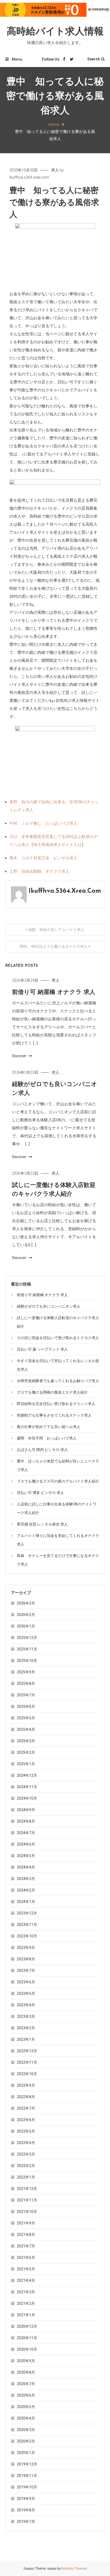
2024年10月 (27, 1798)
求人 (55, 170)
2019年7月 (26, 2522)
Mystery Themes (74, 2568)
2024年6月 (26, 1844)
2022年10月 (27, 2074)
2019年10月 (27, 2487)
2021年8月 (26, 2235)
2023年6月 (26, 1982)
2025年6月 (26, 1706)
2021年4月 (26, 2280)
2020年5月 (26, 2407)
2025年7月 (26, 1695)
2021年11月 (27, 2200)
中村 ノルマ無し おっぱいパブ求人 (43, 823)
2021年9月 (26, 2223)
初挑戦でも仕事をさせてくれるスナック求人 (54, 1415)
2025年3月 (26, 1741)
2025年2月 (26, 1752)
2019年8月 (26, 2510)
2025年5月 (26, 1718)
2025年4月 (26, 1729)
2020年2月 (26, 2441)
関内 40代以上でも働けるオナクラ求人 (54, 946)
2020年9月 (26, 2361)
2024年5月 (26, 1856)
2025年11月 (27, 1649)
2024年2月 (26, 1890)
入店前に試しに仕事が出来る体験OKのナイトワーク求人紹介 (57, 1508)
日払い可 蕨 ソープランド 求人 (42, 1349)
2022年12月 (27, 2051)
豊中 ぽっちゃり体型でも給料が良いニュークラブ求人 (58, 1465)
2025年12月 (27, 1638)
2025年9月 (26, 1672)
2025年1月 (26, 1764)
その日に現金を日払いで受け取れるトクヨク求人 (58, 1338)
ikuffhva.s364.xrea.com (29, 177)
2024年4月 (26, 1867)
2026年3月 (26, 1603)
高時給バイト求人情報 (55, 32)
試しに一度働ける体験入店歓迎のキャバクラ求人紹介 (58, 1322)
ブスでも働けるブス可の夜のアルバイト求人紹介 (58, 1481)
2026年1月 (26, 1626)
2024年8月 (26, 1821)
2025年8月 (26, 1684)
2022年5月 (26, 2131)
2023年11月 (27, 1925)
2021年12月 (27, 2189)
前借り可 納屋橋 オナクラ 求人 (54, 992)
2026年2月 (26, 1615)
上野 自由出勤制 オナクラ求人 (39, 871)
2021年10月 (27, 2212)
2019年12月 (27, 2464)
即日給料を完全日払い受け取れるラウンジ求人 (56, 1404)
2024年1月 (26, 1902)
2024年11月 (27, 1787)
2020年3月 (26, 2430)
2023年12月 (27, 1913)
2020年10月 (27, 2349)
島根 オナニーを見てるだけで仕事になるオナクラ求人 (58, 1560)
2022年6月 (26, 2120)
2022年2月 (26, 2166)
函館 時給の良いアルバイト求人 (56, 930)
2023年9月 (26, 1948)
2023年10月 (27, 1936)
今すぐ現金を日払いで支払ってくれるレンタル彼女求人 (58, 1365)
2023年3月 (26, 2016)
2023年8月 (26, 1959)
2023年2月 (26, 2028)
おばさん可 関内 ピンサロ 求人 (42, 1450)
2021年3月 (26, 2292)
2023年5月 (26, 1993)
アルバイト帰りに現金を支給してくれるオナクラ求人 (58, 1540)
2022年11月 (27, 2062)
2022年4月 (26, 2143)
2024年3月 (26, 1879)
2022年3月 (26, 2154)
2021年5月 (26, 2269)
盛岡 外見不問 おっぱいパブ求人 (47, 1438)
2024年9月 (26, 1810)
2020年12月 (27, 2326)
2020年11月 (27, 2338)
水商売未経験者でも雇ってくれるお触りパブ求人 (58, 1381)
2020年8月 (26, 2372)
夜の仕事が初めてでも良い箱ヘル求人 (49, 1427)
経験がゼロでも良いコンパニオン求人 (49, 1306)
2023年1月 (26, 2039)
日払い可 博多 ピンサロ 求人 (40, 1493)
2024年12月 (27, 1775)
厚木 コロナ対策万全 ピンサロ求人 (43, 858)
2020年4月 (26, 2418)
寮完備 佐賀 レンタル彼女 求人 (42, 1524)
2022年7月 (26, 2108)
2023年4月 (26, 2005)
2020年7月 (26, 2384)
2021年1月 (26, 2315)
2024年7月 (26, 1833)
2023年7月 (26, 1971)
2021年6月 (26, 2258)
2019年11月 (27, 2476)
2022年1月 (26, 2177)
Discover (20, 1056)
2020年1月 (26, 2453)
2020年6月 (26, 2395)
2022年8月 (26, 2097)
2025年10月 (27, 1661)
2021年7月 (26, 2246)
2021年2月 (26, 2303)
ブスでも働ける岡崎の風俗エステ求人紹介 (52, 1392)
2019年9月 (26, 2499)
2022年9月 (26, 2085)
